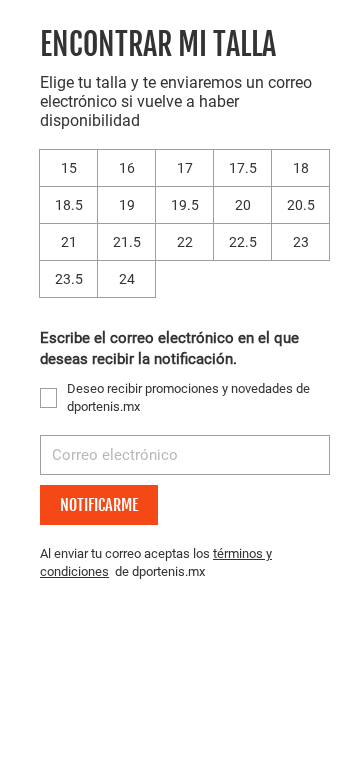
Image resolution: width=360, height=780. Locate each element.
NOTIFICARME (99, 505)
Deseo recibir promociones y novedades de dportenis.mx (188, 397)
